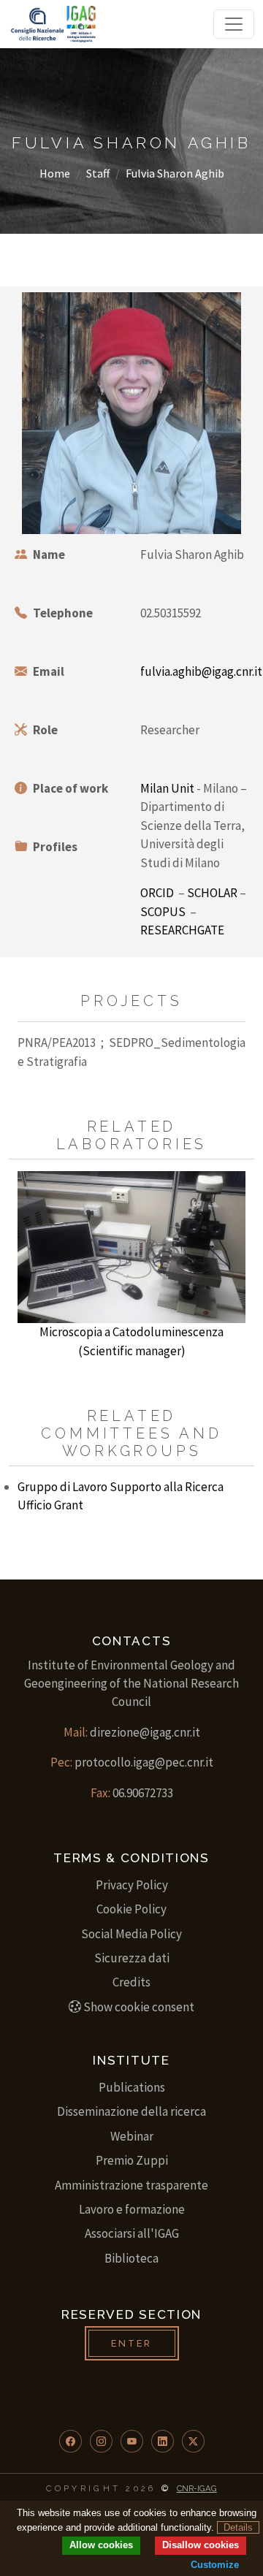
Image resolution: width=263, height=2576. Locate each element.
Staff (98, 173)
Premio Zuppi (132, 2160)
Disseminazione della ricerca (131, 2111)
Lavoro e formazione (132, 2209)
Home (55, 173)
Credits (131, 1982)
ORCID (157, 893)
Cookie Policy (131, 1909)
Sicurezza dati (132, 1958)
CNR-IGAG (197, 2488)
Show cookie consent (139, 2007)
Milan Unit (167, 788)
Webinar (132, 2136)
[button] (70, 2441)
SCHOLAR (212, 893)
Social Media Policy (131, 1934)
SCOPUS (163, 912)
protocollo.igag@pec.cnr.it (144, 1762)
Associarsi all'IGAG (132, 2233)
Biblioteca (131, 2258)
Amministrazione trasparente (131, 2185)
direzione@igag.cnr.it (145, 1732)
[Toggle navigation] (234, 24)
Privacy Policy (132, 1885)
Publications (132, 2087)
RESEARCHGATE (182, 930)
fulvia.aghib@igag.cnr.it (201, 671)
